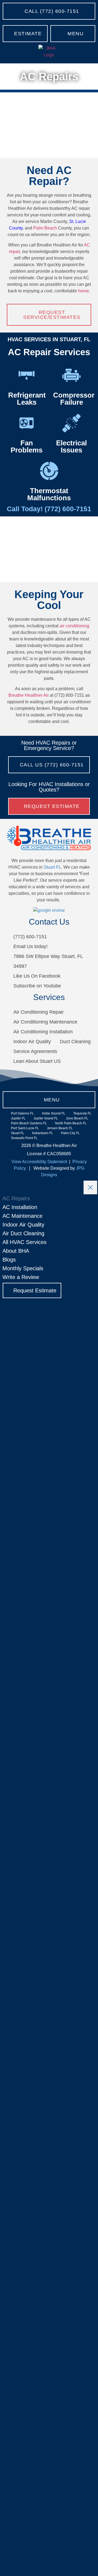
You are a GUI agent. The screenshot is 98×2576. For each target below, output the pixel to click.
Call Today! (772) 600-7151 (49, 509)
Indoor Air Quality (23, 1225)
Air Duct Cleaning (23, 1233)
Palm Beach (45, 228)
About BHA (16, 1251)
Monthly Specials (23, 1268)
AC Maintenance (22, 1216)
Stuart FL (52, 867)
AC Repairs (16, 1198)
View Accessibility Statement (39, 1162)
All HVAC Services (24, 1242)
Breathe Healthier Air (29, 695)
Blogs (9, 1260)
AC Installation (20, 1207)
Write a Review (21, 1277)
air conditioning (74, 626)
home (84, 291)
